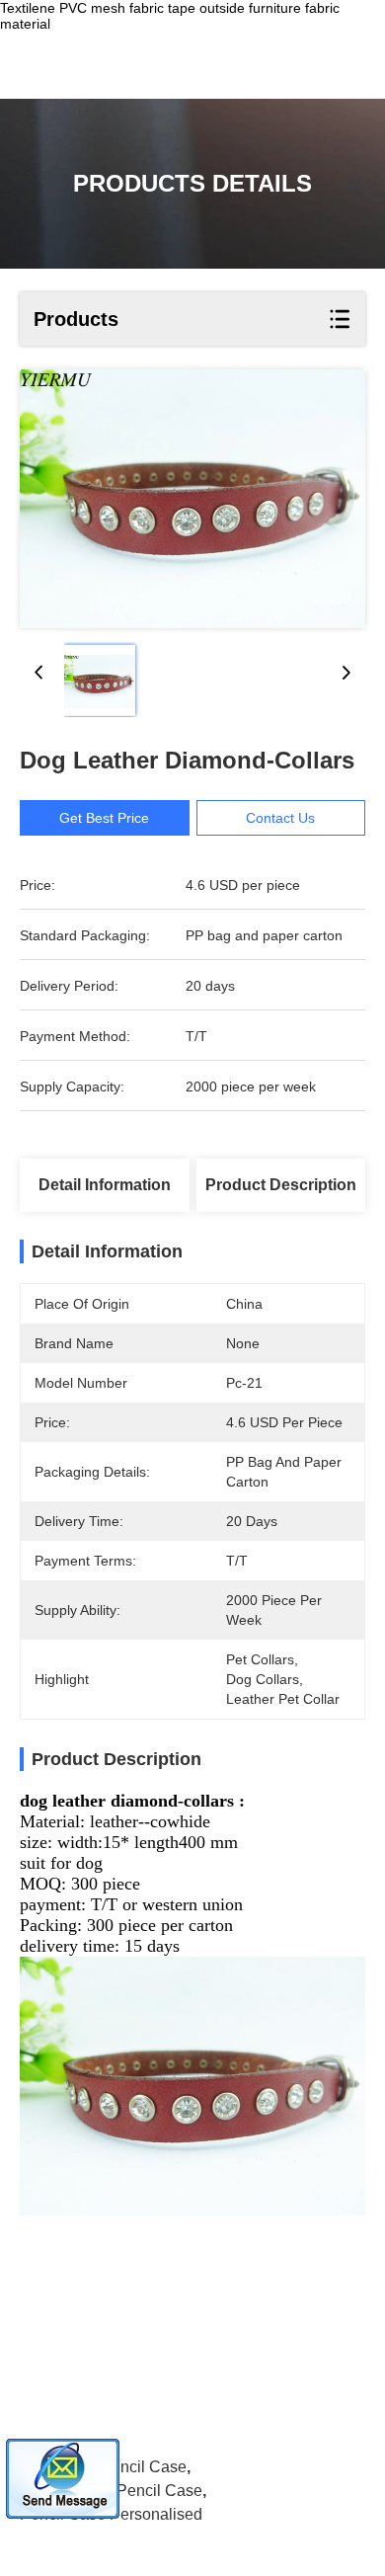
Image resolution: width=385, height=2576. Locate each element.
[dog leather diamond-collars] (192, 499)
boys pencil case (124, 2467)
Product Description (281, 1185)
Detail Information (105, 1185)
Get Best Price (104, 818)
